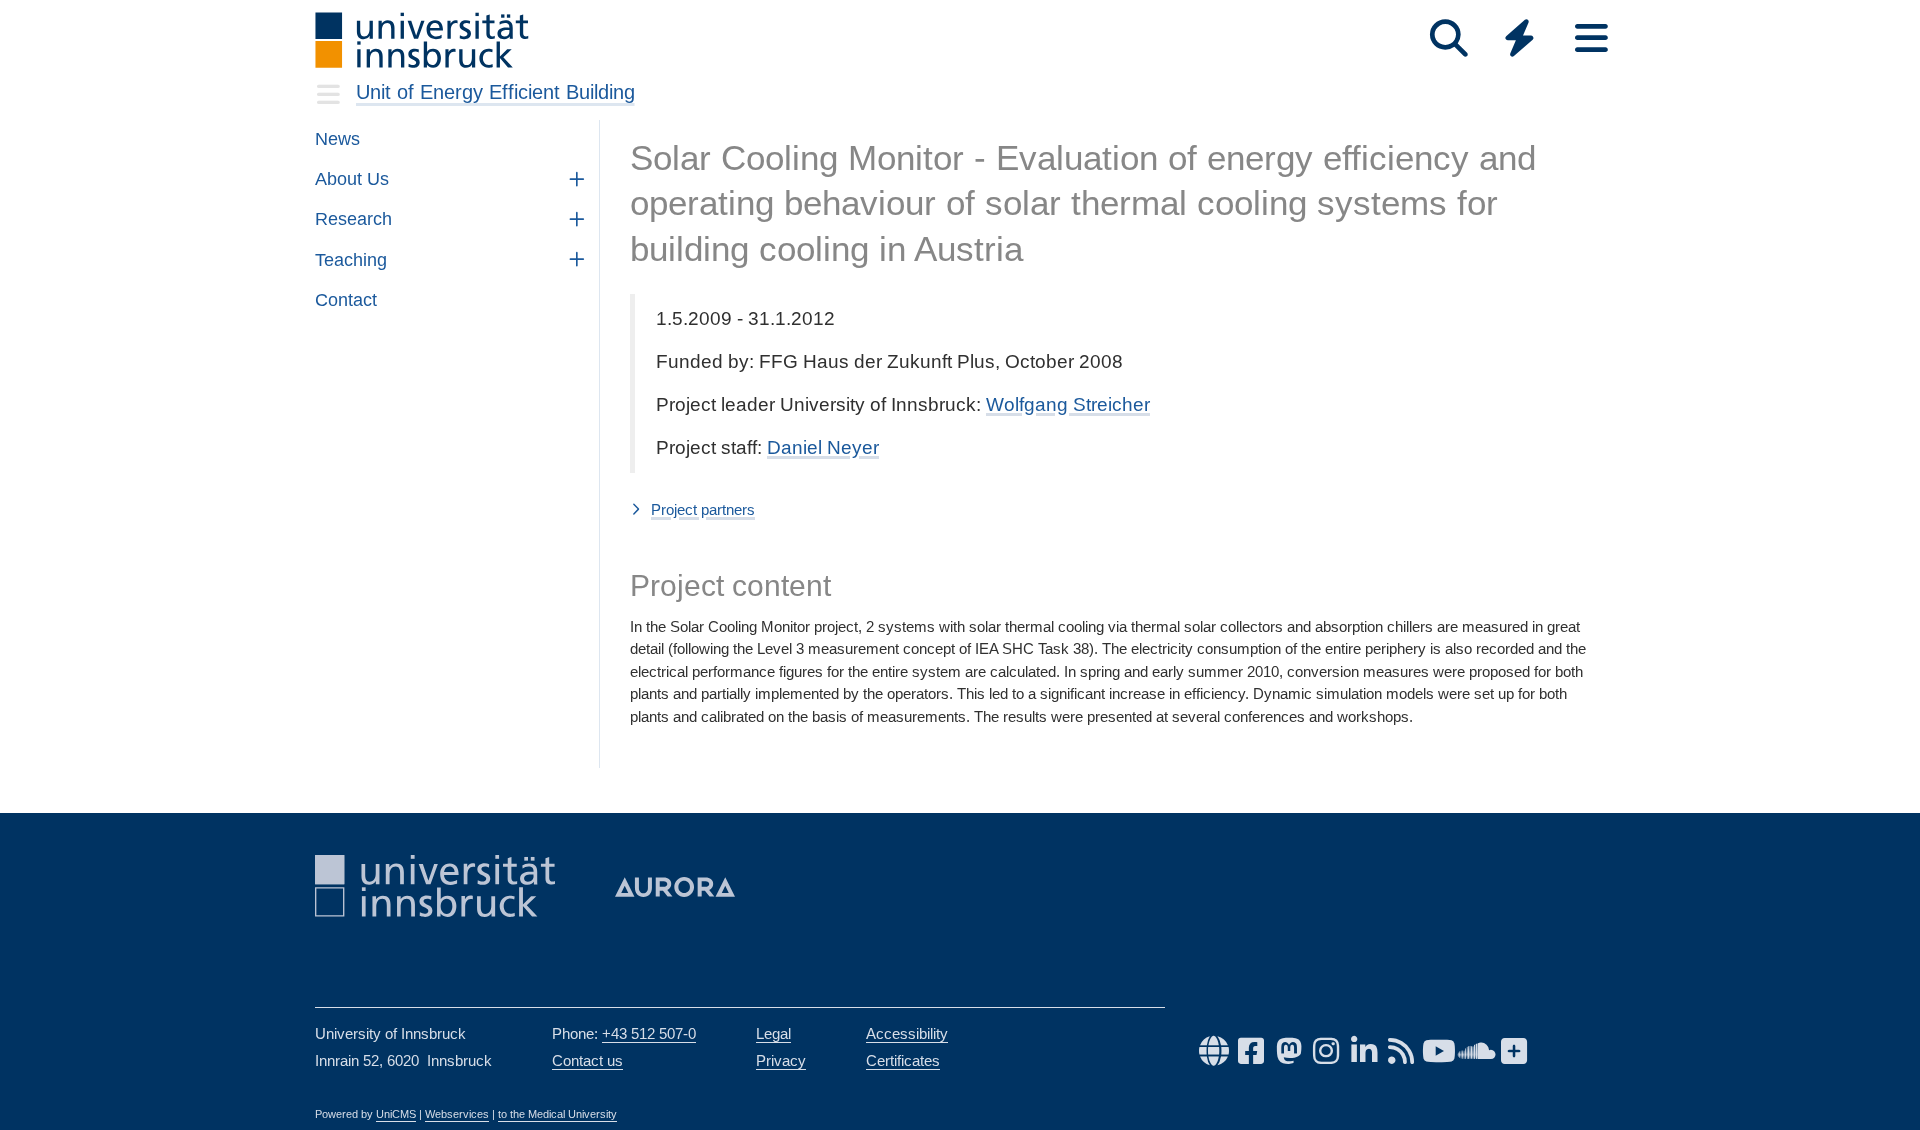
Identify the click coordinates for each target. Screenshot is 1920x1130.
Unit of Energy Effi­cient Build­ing (495, 92)
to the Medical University (557, 1114)
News (337, 139)
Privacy (781, 1060)
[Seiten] (1591, 38)
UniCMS (396, 1114)
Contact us (587, 1060)
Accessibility (907, 1033)
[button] (1117, 511)
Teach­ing (351, 260)
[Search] (1448, 38)
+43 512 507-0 (649, 1033)
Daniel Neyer (823, 447)
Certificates (903, 1060)
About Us (352, 179)
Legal (773, 1033)
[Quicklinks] (1519, 38)
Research (353, 219)
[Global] (1520, 40)
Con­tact (346, 300)
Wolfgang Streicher (1068, 404)
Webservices (457, 1114)
